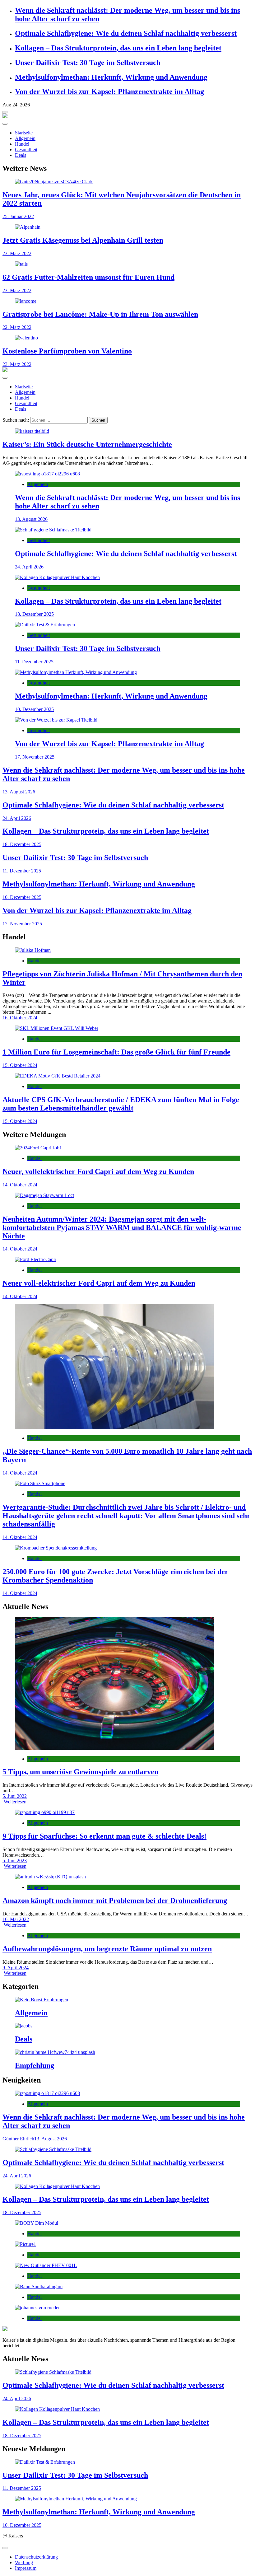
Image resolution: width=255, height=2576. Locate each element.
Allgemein (25, 138)
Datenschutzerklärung (36, 2557)
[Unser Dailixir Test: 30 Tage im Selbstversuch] (127, 625)
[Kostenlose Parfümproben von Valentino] (127, 338)
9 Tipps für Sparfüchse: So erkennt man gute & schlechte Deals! (104, 1836)
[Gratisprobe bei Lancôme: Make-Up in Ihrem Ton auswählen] (127, 301)
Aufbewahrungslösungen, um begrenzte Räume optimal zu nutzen (107, 1949)
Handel (22, 144)
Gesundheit (26, 150)
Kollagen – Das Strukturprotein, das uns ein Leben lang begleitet (118, 48)
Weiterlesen (15, 1802)
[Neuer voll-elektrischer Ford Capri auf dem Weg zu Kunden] (127, 1260)
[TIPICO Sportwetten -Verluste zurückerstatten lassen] (127, 2308)
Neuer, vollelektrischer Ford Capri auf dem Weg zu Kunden (98, 1171)
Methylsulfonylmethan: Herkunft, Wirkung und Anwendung (111, 77)
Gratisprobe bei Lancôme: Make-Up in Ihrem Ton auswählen (100, 314)
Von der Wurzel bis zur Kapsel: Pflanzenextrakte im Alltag (109, 91)
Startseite (24, 133)
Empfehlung (35, 2065)
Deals (21, 155)
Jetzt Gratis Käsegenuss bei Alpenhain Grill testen (83, 240)
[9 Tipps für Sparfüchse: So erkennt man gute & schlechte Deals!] (127, 1812)
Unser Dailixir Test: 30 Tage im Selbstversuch (88, 63)
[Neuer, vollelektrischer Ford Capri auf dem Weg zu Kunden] (127, 1148)
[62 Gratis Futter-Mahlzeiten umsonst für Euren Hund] (127, 264)
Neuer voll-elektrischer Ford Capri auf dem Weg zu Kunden (99, 1283)
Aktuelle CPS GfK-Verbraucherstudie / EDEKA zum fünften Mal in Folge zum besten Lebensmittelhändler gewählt (121, 1104)
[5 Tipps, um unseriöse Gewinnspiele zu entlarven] (127, 1684)
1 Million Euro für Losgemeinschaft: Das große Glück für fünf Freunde (116, 1052)
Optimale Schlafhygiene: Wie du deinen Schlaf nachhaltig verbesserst (126, 33)
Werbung (24, 2562)
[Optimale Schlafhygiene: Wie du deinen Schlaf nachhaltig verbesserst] (127, 530)
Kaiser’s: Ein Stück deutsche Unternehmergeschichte (87, 444)
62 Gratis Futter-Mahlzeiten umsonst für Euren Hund (88, 277)
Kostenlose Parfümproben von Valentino (67, 351)
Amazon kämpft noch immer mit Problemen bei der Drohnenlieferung (115, 1900)
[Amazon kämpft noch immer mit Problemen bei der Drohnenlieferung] (127, 1877)
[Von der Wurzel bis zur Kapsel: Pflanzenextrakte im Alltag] (127, 720)
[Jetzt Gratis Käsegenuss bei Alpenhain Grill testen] (127, 227)
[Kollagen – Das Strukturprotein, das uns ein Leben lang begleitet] (127, 577)
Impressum (26, 2568)
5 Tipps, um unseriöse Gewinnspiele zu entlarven (80, 1772)
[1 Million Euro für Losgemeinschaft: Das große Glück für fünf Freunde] (127, 1028)
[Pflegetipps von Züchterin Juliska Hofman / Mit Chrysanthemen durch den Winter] (127, 950)
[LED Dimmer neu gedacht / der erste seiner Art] (127, 2223)
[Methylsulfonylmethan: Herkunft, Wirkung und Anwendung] (127, 672)
